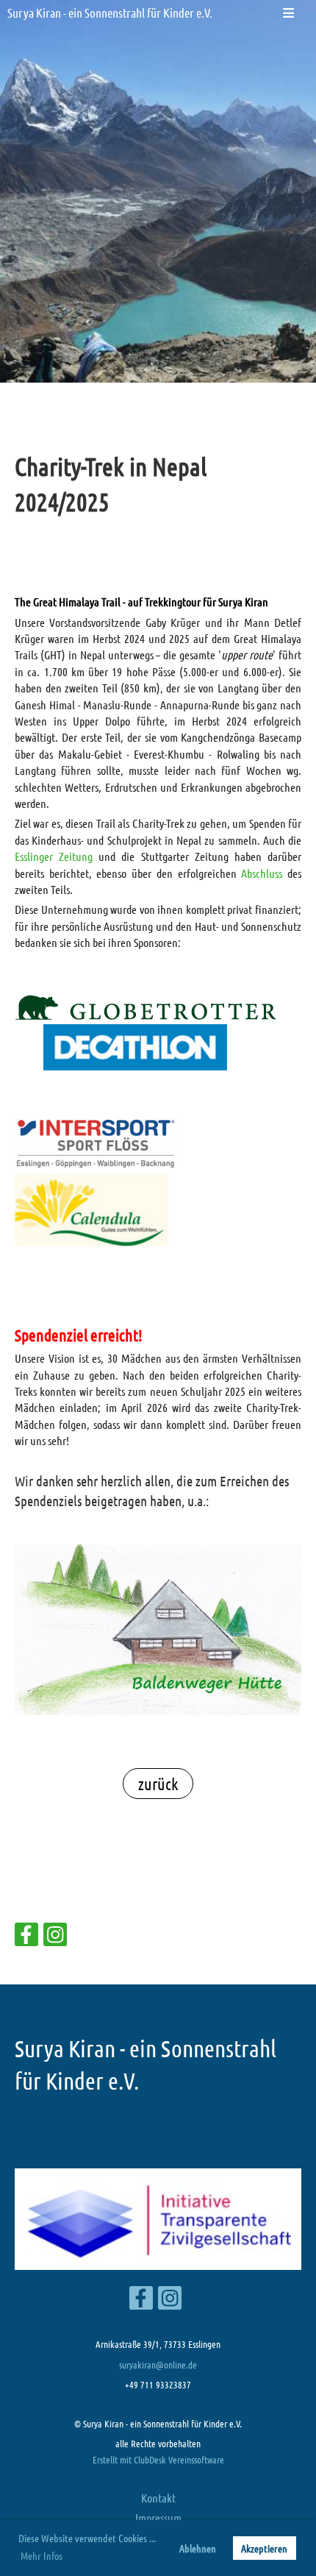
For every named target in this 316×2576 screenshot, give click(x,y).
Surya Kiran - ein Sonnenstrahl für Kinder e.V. (110, 13)
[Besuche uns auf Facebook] (26, 1937)
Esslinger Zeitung (54, 856)
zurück (158, 1784)
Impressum (158, 2518)
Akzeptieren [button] (264, 2548)
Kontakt (158, 2498)
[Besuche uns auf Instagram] (55, 1937)
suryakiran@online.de (158, 2364)
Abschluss (262, 873)
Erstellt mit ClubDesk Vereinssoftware (158, 2459)
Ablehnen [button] (198, 2548)
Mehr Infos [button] (42, 2555)
